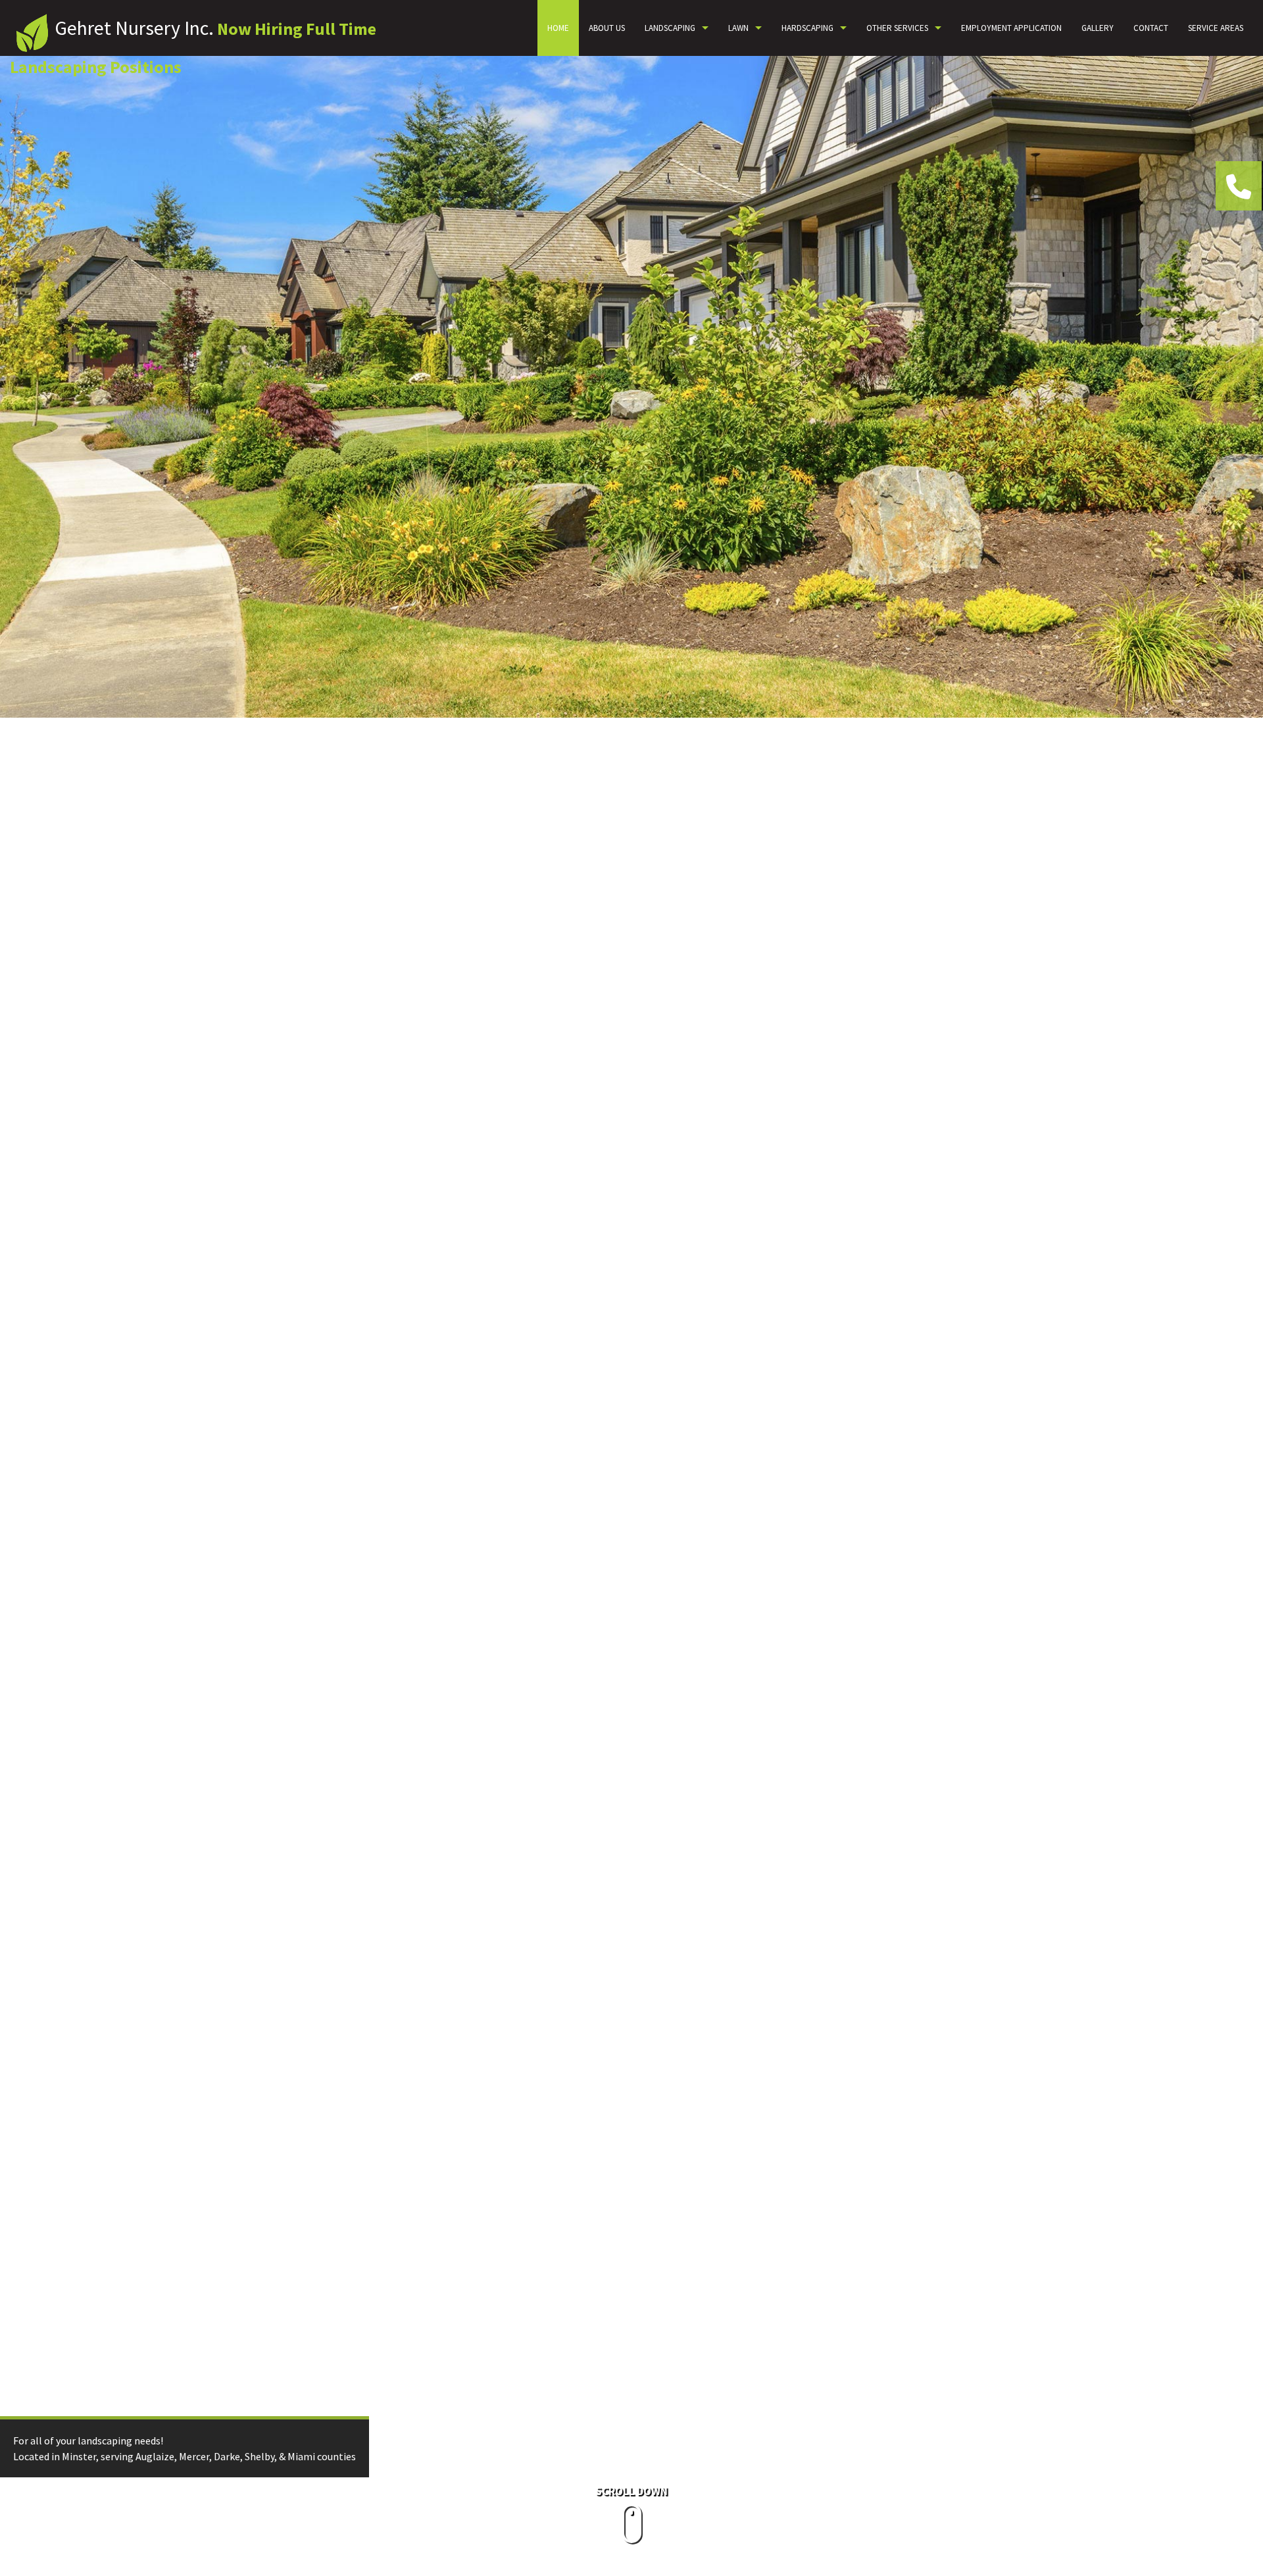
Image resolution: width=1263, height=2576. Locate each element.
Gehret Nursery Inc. (134, 28)
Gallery (1098, 28)
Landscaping (670, 28)
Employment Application (1011, 28)
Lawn (738, 28)
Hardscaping (807, 28)
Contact (1151, 28)
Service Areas (1216, 28)
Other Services (897, 28)
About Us (607, 28)
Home (558, 28)
